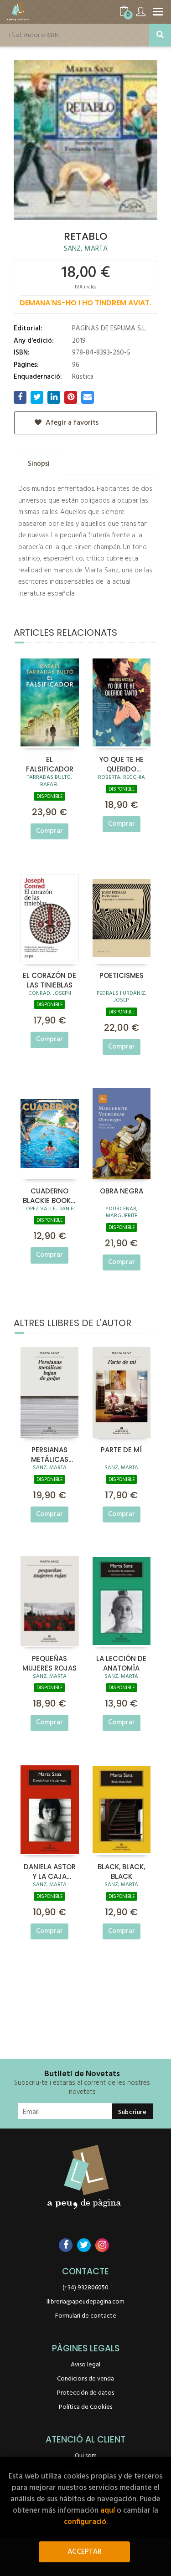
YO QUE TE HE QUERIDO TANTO (121, 764)
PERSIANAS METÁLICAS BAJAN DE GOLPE (50, 1454)
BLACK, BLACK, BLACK (121, 1871)
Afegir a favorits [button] (71, 423)
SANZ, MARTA (86, 249)
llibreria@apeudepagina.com (85, 2302)
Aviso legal (85, 2365)
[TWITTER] (84, 2245)
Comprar (49, 831)
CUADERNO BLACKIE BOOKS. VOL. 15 (49, 1195)
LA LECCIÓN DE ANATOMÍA (121, 1663)
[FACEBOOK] (66, 2245)
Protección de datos (85, 2393)
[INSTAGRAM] (102, 2245)
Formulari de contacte (86, 2316)
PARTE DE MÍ (121, 1450)
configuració (85, 2522)
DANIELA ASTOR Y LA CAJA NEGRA (50, 1871)
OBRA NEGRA (122, 1191)
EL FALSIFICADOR (50, 764)
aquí (108, 2511)
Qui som (86, 2456)
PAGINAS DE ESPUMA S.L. (109, 329)
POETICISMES (122, 975)
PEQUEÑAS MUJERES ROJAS (49, 1663)
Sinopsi (39, 464)
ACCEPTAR (85, 2552)
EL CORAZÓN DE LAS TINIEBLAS (49, 980)
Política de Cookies (85, 2407)
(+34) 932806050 (85, 2288)
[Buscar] (160, 35)
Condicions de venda (85, 2379)
